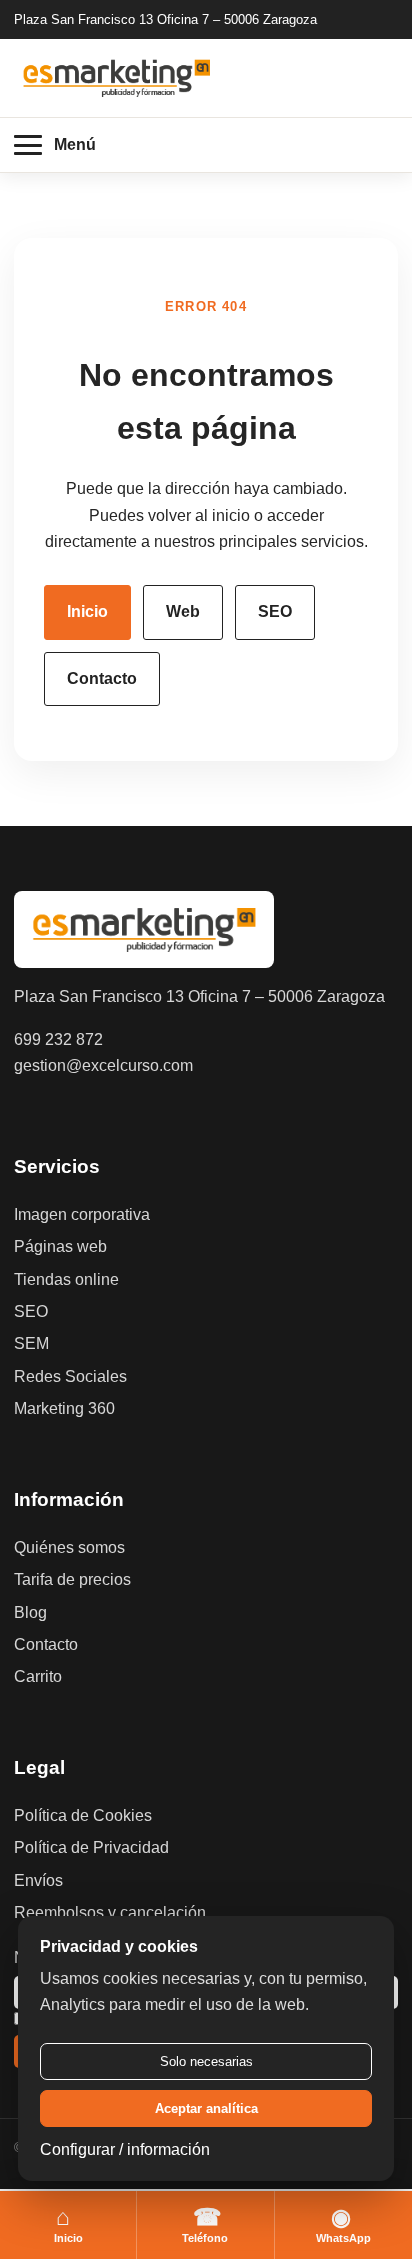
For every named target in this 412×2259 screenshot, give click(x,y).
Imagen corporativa (82, 1214)
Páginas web (60, 1246)
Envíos (38, 1880)
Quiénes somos (69, 1547)
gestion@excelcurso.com (103, 1065)
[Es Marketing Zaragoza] (116, 77)
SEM (31, 1343)
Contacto (102, 678)
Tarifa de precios (72, 1579)
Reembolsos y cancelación (110, 1912)
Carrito (38, 1676)
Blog (30, 1612)
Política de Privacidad (91, 1847)
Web (183, 611)
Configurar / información (125, 2149)
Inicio (87, 611)
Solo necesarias (206, 2061)
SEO (275, 611)
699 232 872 (58, 1039)
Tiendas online (66, 1279)
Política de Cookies (83, 1815)
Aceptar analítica (206, 2108)
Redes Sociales (70, 1376)
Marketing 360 (64, 1408)
